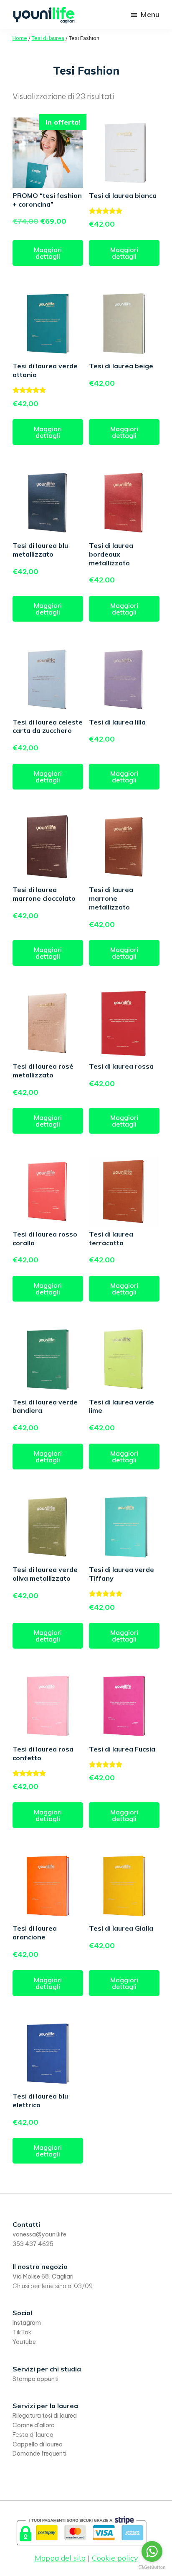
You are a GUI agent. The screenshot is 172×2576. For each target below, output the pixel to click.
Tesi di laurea (48, 38)
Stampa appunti (35, 2379)
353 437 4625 (33, 2244)
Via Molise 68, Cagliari (43, 2276)
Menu (150, 14)
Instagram (27, 2323)
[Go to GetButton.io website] (152, 2567)
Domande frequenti (39, 2454)
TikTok (22, 2332)
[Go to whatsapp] (152, 2551)
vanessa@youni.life (39, 2234)
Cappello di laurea (38, 2444)
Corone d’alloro (34, 2425)
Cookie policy (115, 2558)
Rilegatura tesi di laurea (45, 2416)
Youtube (24, 2342)
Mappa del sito (60, 2558)
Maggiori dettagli (48, 253)
